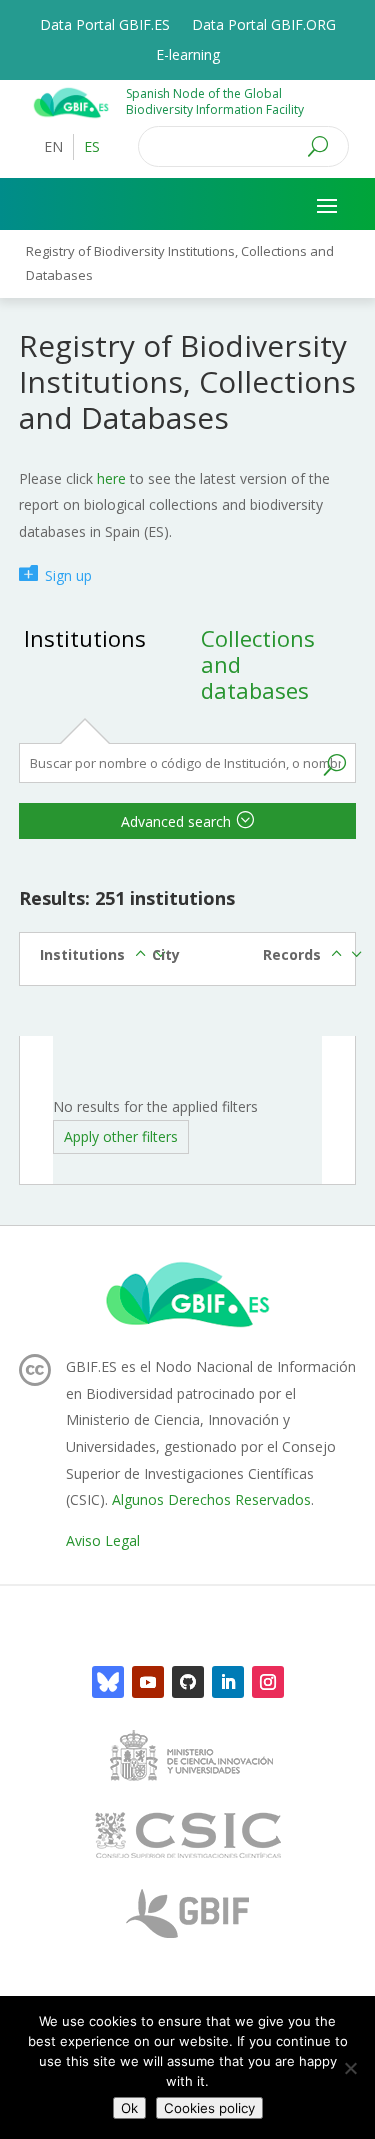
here (111, 478)
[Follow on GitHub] (188, 1682)
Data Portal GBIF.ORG (264, 26)
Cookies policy (209, 2108)
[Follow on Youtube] (148, 1682)
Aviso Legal (103, 1540)
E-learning (188, 56)
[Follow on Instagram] (268, 1682)
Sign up (68, 575)
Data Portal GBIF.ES (105, 26)
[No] (350, 2068)
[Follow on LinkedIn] (228, 1682)
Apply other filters (121, 1136)
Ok (129, 2108)
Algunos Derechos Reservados (211, 1499)
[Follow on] (108, 1682)
